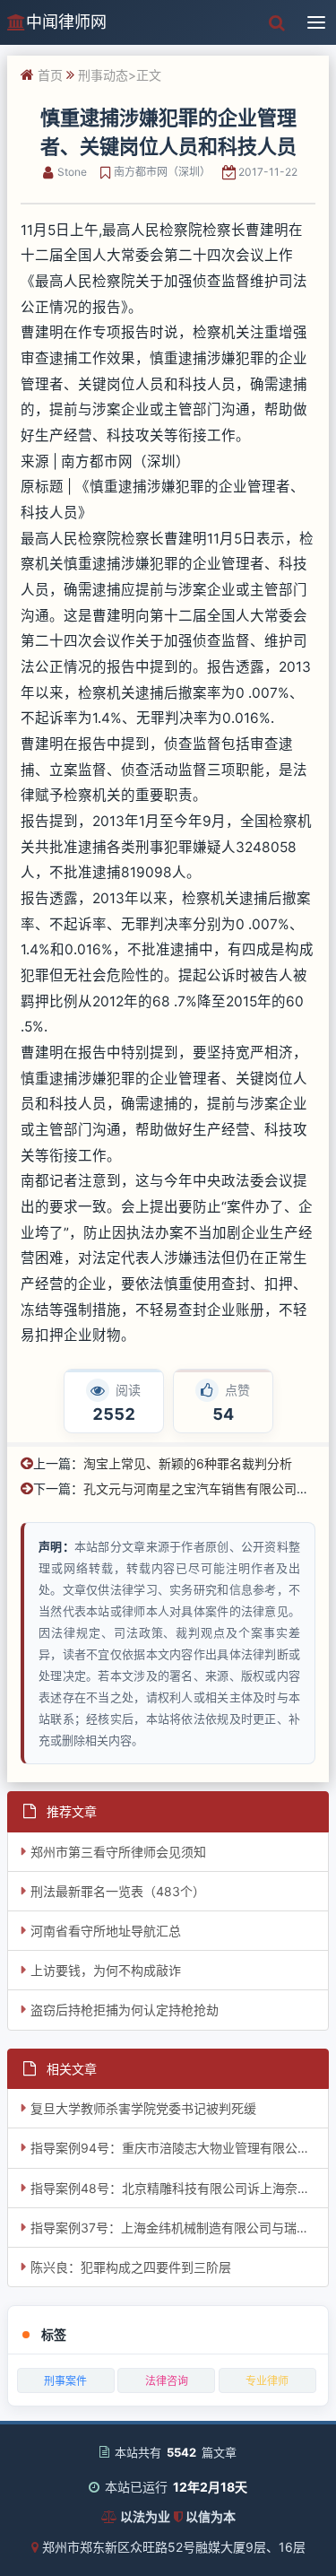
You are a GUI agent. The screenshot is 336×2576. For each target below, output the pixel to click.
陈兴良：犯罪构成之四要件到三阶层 (131, 2267)
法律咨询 (167, 2381)
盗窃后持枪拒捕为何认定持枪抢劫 (125, 2010)
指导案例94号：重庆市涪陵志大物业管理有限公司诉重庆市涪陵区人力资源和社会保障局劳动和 (180, 2148)
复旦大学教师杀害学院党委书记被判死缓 (143, 2108)
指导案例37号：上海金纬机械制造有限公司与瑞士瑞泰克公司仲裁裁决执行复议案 (180, 2228)
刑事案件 (65, 2381)
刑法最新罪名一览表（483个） (118, 1891)
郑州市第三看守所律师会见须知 (118, 1852)
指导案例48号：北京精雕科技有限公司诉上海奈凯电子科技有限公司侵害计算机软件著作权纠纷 (180, 2188)
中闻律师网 (66, 22)
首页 (50, 75)
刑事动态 (103, 75)
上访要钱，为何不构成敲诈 (106, 1970)
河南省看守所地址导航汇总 (106, 1931)
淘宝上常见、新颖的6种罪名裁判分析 (188, 1463)
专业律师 (267, 2381)
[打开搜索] (277, 22)
